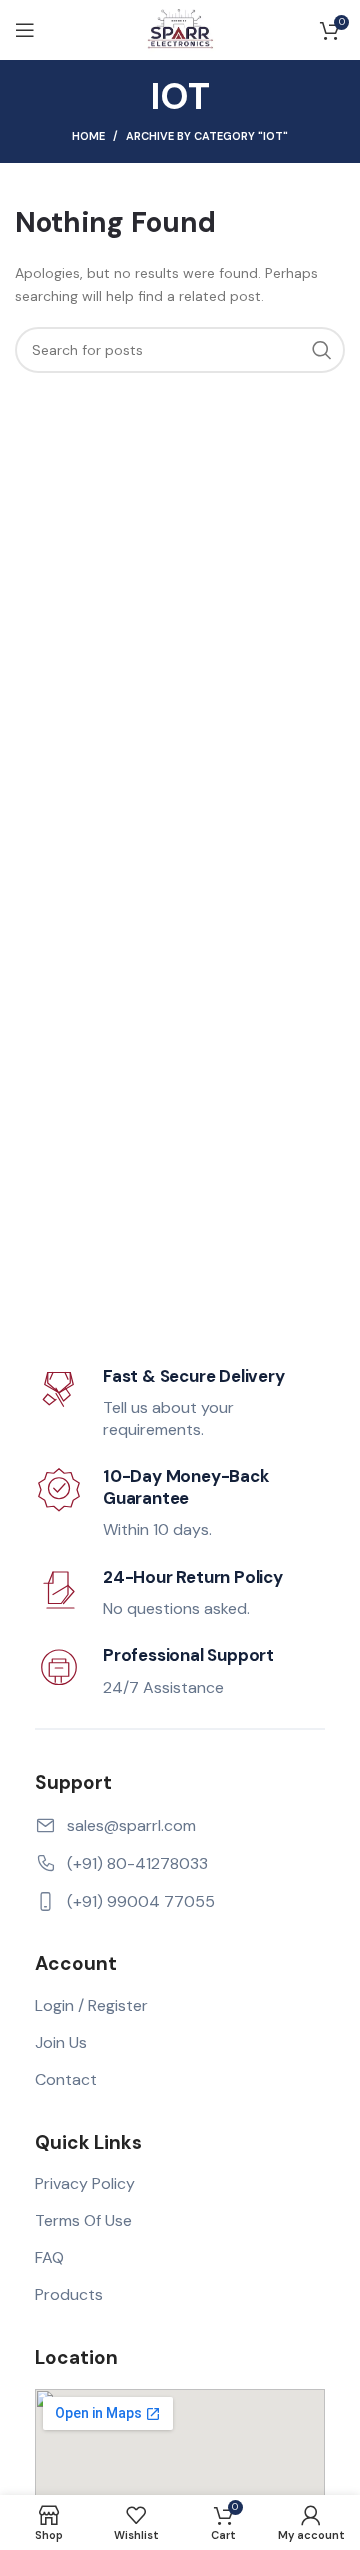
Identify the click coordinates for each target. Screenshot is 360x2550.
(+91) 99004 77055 (141, 1901)
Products (69, 2294)
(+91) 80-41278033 (137, 1863)
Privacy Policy (85, 2183)
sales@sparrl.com (131, 1825)
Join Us (61, 2042)
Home (88, 136)
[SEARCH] (322, 350)
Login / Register (91, 2005)
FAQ (49, 2257)
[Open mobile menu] (25, 30)
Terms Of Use (83, 2220)
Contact (66, 2079)
